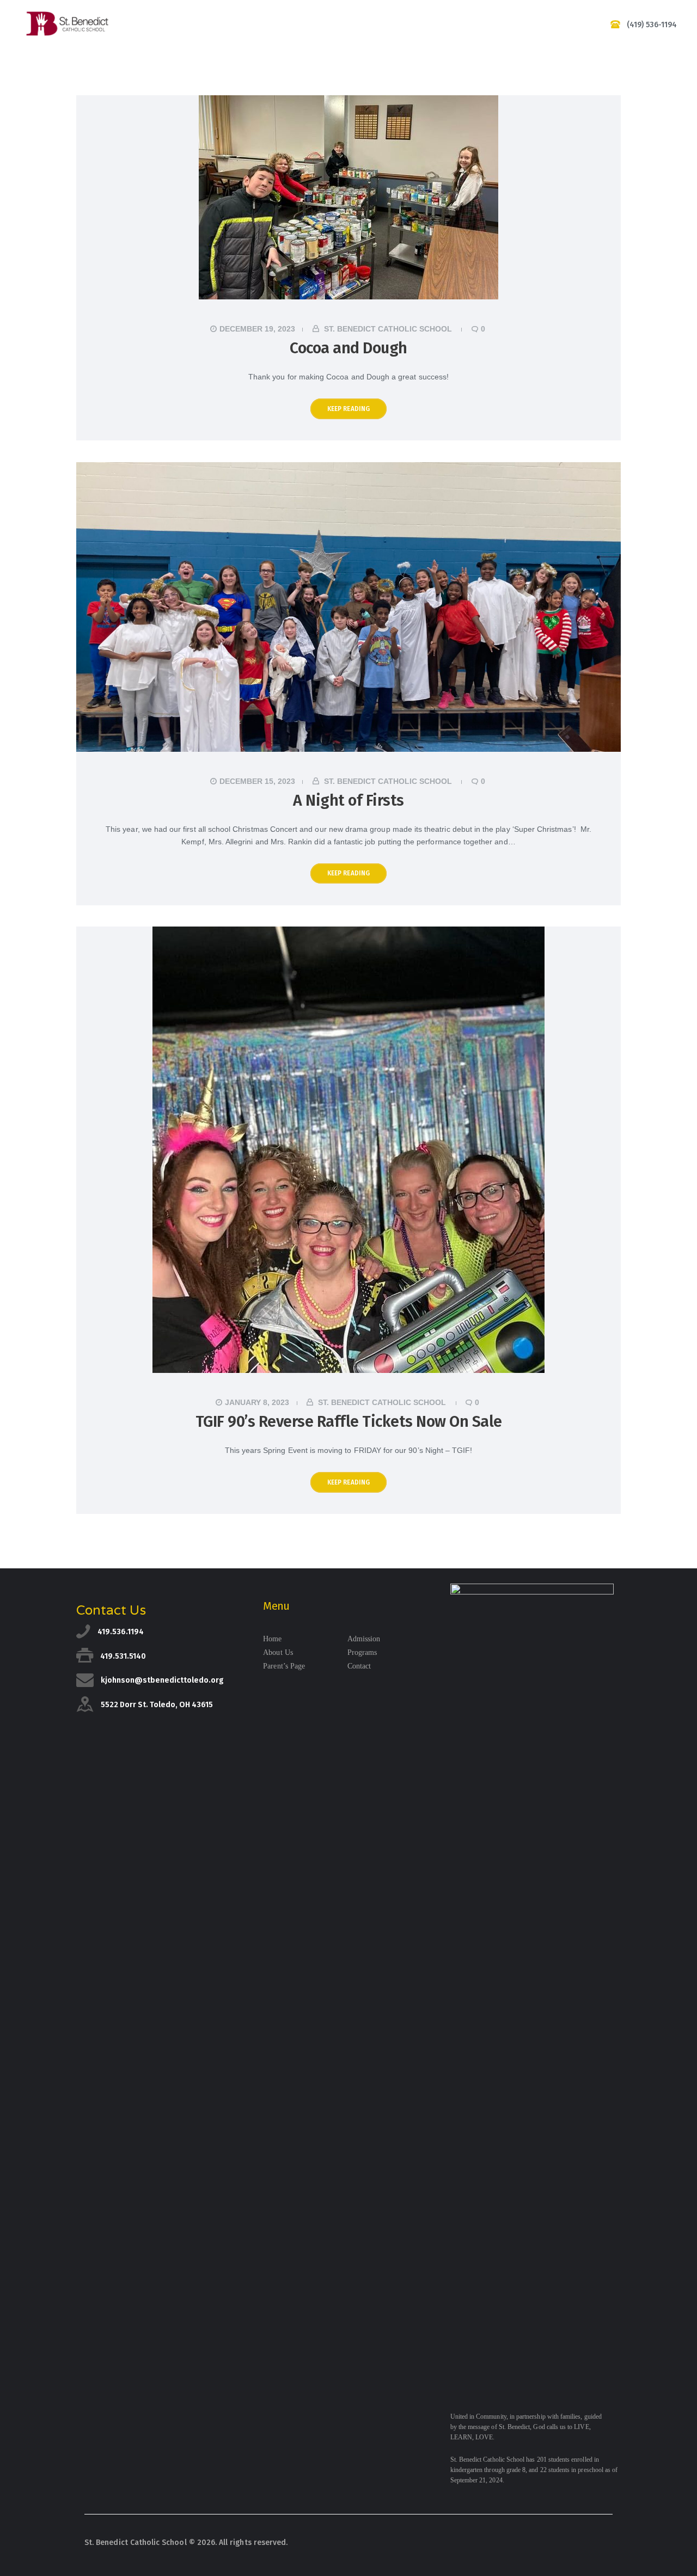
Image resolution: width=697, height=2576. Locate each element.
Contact (359, 1666)
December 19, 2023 (257, 329)
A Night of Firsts (348, 801)
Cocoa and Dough (348, 348)
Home (272, 1639)
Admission (364, 1639)
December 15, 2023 (257, 781)
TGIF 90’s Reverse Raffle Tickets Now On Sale (349, 1422)
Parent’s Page (284, 1666)
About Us (278, 1652)
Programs (362, 1652)
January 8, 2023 (257, 1402)
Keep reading (349, 409)
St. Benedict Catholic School (388, 329)
